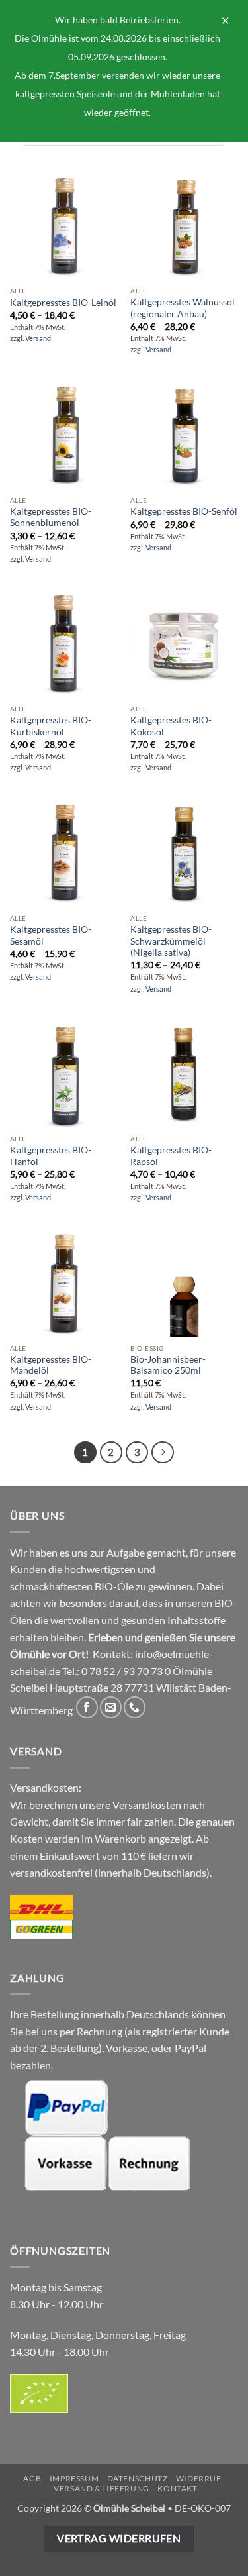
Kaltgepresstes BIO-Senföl (184, 511)
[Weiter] (163, 1453)
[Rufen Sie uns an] (135, 1707)
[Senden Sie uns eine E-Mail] (111, 1707)
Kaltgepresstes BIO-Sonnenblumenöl (51, 517)
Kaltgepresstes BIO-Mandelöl (51, 1365)
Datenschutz (138, 2478)
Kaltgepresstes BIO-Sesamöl (51, 935)
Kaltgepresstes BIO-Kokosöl (171, 726)
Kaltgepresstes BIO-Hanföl (51, 1156)
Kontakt (177, 2488)
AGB (32, 2478)
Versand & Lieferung (102, 2488)
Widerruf (199, 2478)
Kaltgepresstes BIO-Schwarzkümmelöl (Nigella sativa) (171, 941)
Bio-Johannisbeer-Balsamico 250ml (168, 1365)
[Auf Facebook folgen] (87, 1707)
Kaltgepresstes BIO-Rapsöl (171, 1156)
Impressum (74, 2478)
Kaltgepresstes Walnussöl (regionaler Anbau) (183, 308)
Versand (38, 338)
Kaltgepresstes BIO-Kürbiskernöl (51, 726)
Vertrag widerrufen (119, 2538)
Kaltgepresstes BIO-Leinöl (63, 303)
